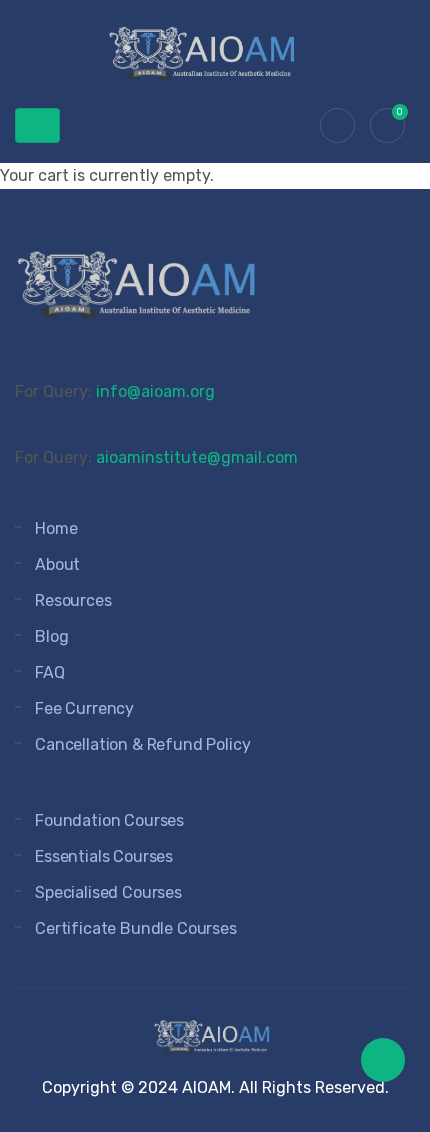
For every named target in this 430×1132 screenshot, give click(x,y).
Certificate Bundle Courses (136, 928)
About (57, 564)
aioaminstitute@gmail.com (197, 457)
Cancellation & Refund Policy (143, 744)
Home (56, 528)
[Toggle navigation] (37, 125)
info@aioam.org (155, 391)
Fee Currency (84, 708)
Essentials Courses (104, 856)
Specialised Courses (108, 892)
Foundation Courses (109, 820)
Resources (73, 600)
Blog (51, 636)
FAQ (50, 672)
